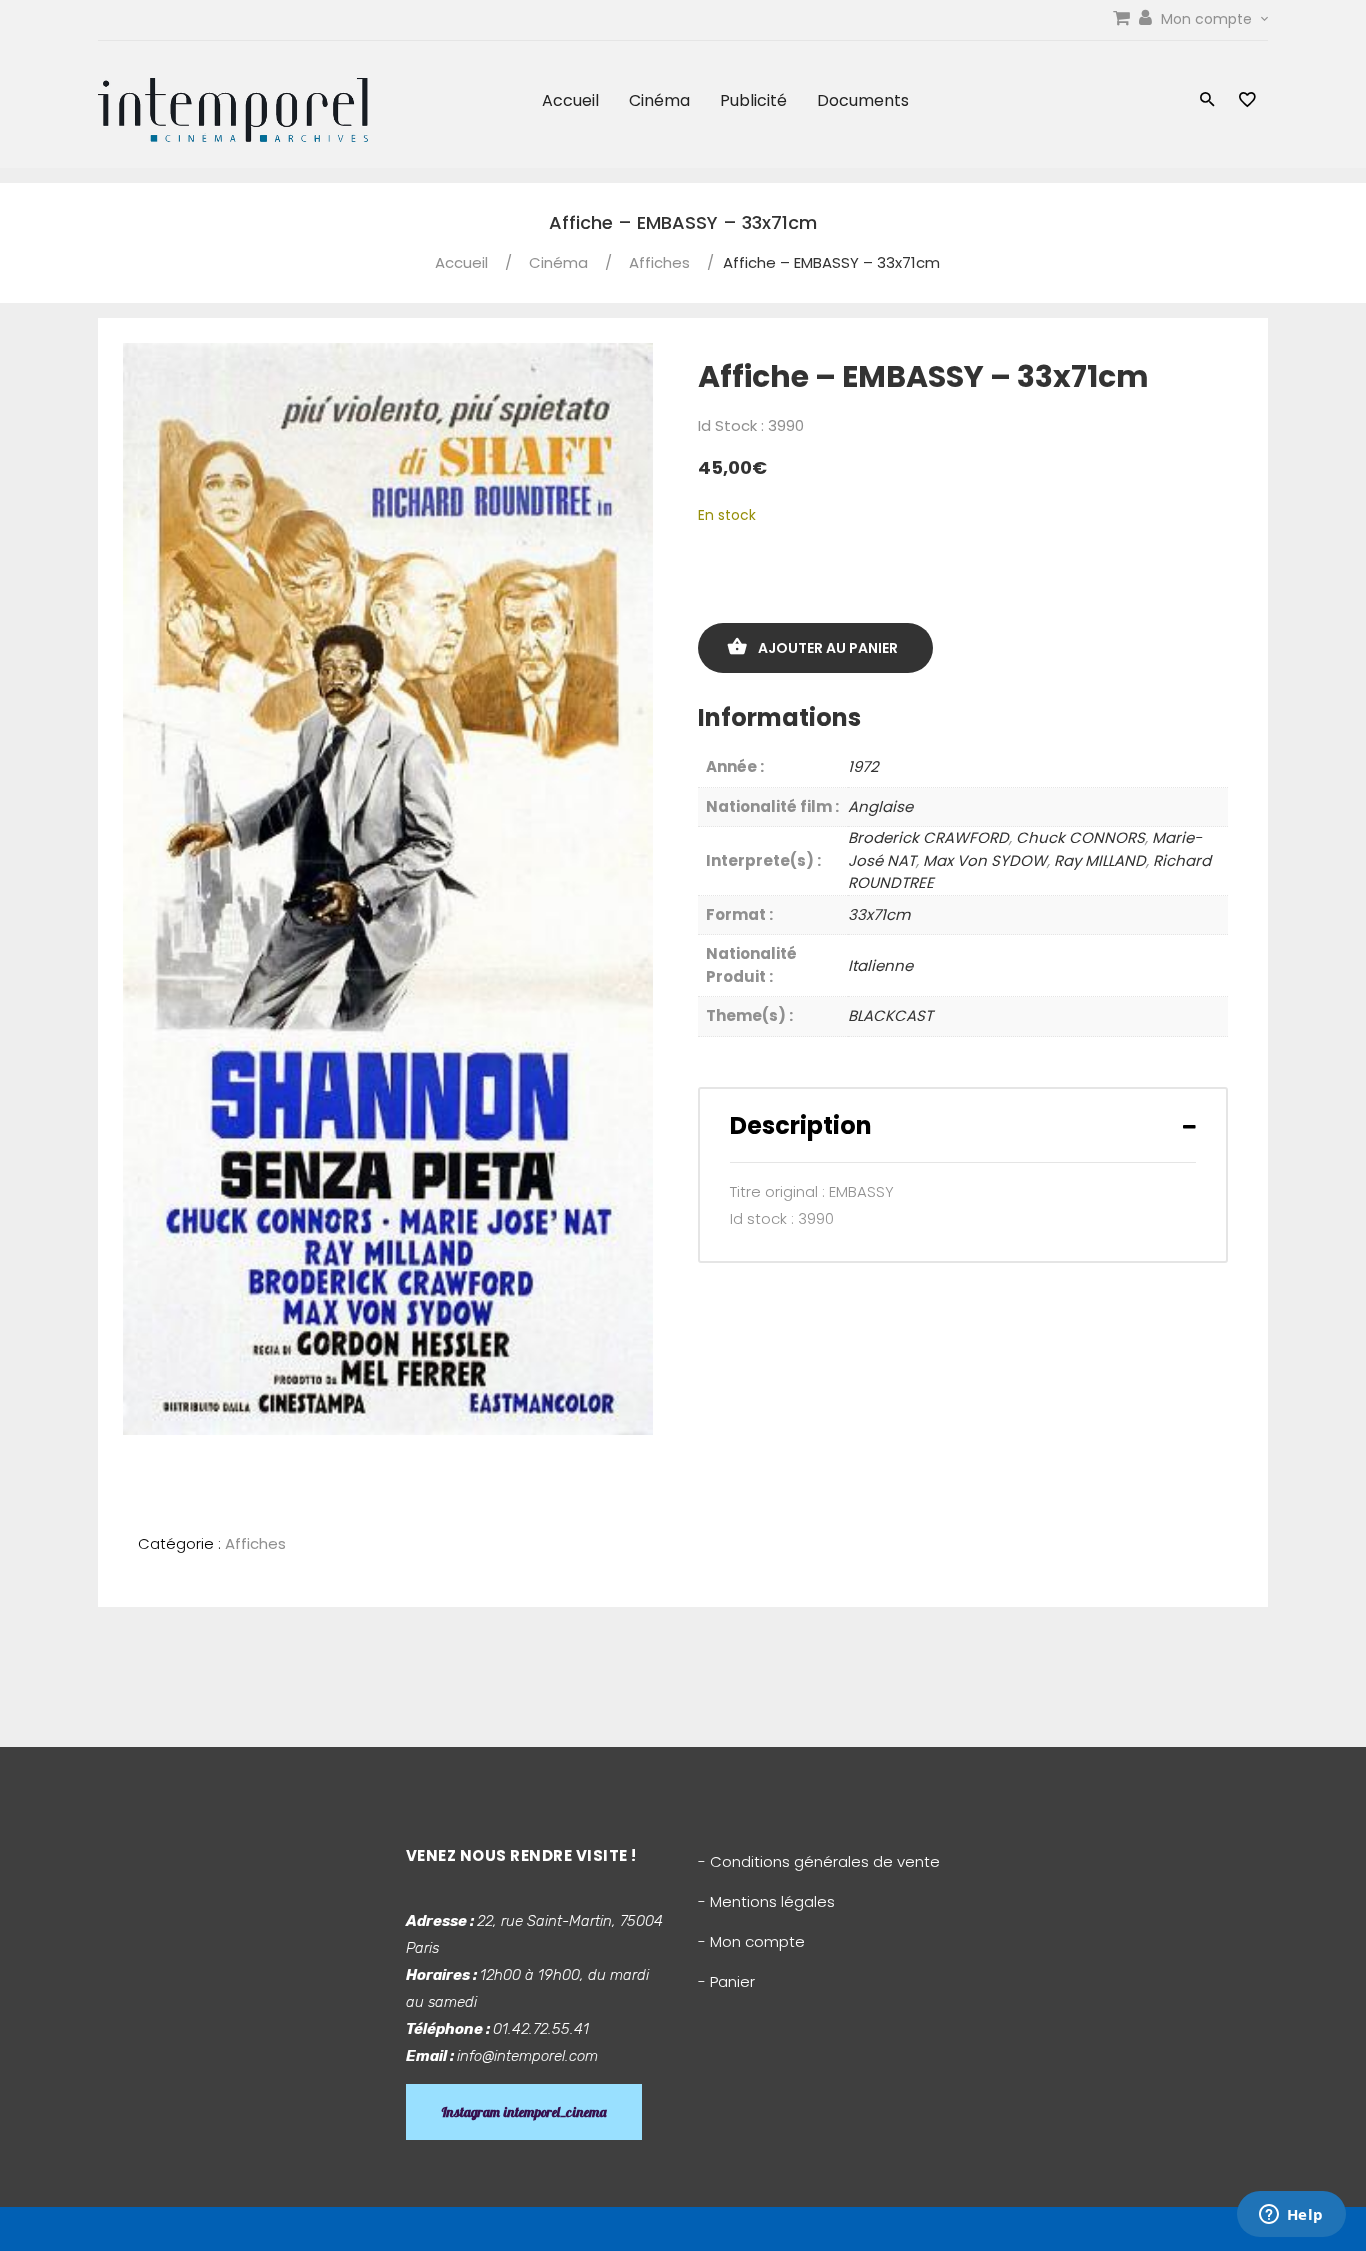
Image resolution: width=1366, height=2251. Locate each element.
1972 (863, 766)
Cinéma (659, 100)
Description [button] (801, 1125)
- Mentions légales (766, 1901)
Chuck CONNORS (1080, 837)
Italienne (880, 965)
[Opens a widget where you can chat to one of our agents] (1291, 2216)
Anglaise (880, 806)
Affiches (659, 262)
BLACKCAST (890, 1015)
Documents (863, 100)
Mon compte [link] (1208, 19)
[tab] (963, 1125)
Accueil (570, 100)
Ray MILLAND (1100, 860)
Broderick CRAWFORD (928, 837)
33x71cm (879, 914)
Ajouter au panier (828, 648)
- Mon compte (751, 1941)
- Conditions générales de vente (819, 1861)
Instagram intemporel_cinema (524, 2112)
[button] (1207, 101)
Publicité (753, 100)
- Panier (726, 1981)
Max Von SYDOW (985, 860)
